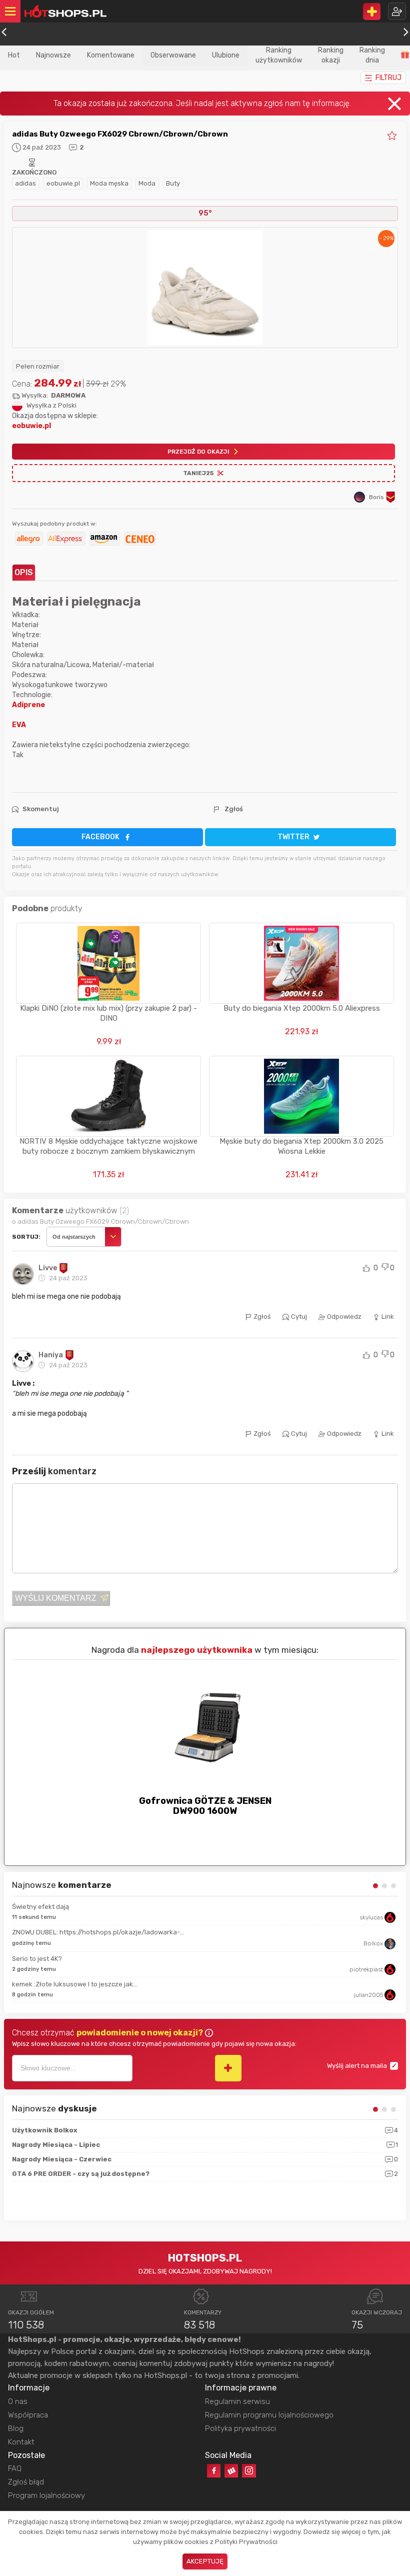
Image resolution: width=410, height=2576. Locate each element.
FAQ (15, 2468)
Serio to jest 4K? (37, 1959)
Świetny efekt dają (40, 1907)
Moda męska (109, 183)
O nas (18, 2401)
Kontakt (21, 2442)
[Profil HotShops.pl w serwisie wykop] (231, 2471)
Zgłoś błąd (26, 2482)
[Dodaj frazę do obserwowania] (228, 2068)
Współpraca (28, 2415)
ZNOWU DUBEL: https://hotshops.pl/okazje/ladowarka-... (98, 1932)
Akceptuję (205, 2561)
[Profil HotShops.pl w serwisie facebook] (214, 2471)
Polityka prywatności (240, 2428)
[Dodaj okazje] (372, 12)
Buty (173, 183)
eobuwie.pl (63, 183)
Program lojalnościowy (46, 2495)
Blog (16, 2428)
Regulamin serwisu (237, 2401)
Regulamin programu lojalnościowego (269, 2415)
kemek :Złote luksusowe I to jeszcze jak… (75, 1984)
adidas (25, 183)
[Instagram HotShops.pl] (249, 2471)
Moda (147, 183)
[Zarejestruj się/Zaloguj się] (397, 11)
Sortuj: (26, 1237)
